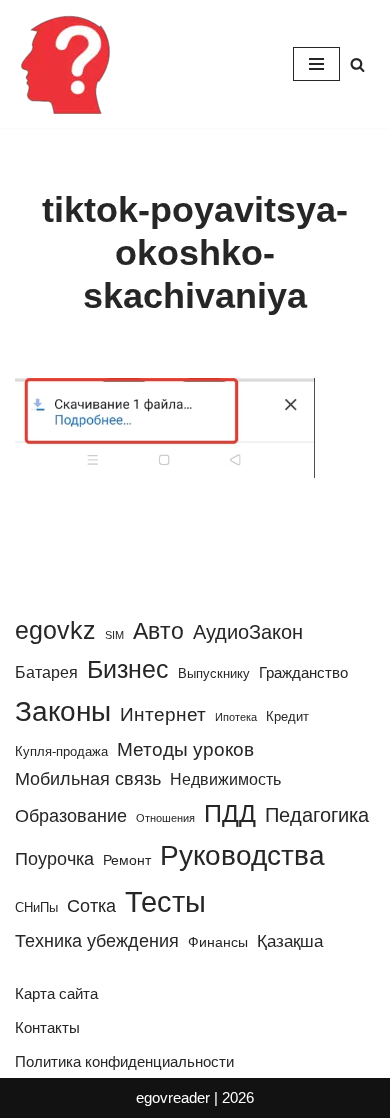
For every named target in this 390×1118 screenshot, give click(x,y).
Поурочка (54, 858)
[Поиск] (357, 64)
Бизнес (128, 669)
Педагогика (317, 815)
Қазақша (290, 941)
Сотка (91, 905)
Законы (63, 711)
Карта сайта (56, 993)
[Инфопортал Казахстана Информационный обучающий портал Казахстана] (65, 64)
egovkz (55, 630)
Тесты (165, 901)
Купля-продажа (61, 751)
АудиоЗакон (248, 632)
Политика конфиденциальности (124, 1061)
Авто (158, 631)
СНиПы (36, 907)
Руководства (242, 855)
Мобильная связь (88, 779)
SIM (114, 635)
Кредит (287, 716)
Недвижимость (225, 779)
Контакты (47, 1027)
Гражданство (303, 672)
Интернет (163, 714)
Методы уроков (185, 749)
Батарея (46, 672)
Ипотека (236, 717)
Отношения (165, 818)
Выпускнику (214, 673)
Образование (71, 816)
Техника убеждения (97, 940)
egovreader (173, 1097)
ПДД (230, 813)
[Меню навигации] (316, 64)
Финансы (218, 942)
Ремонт (127, 860)
